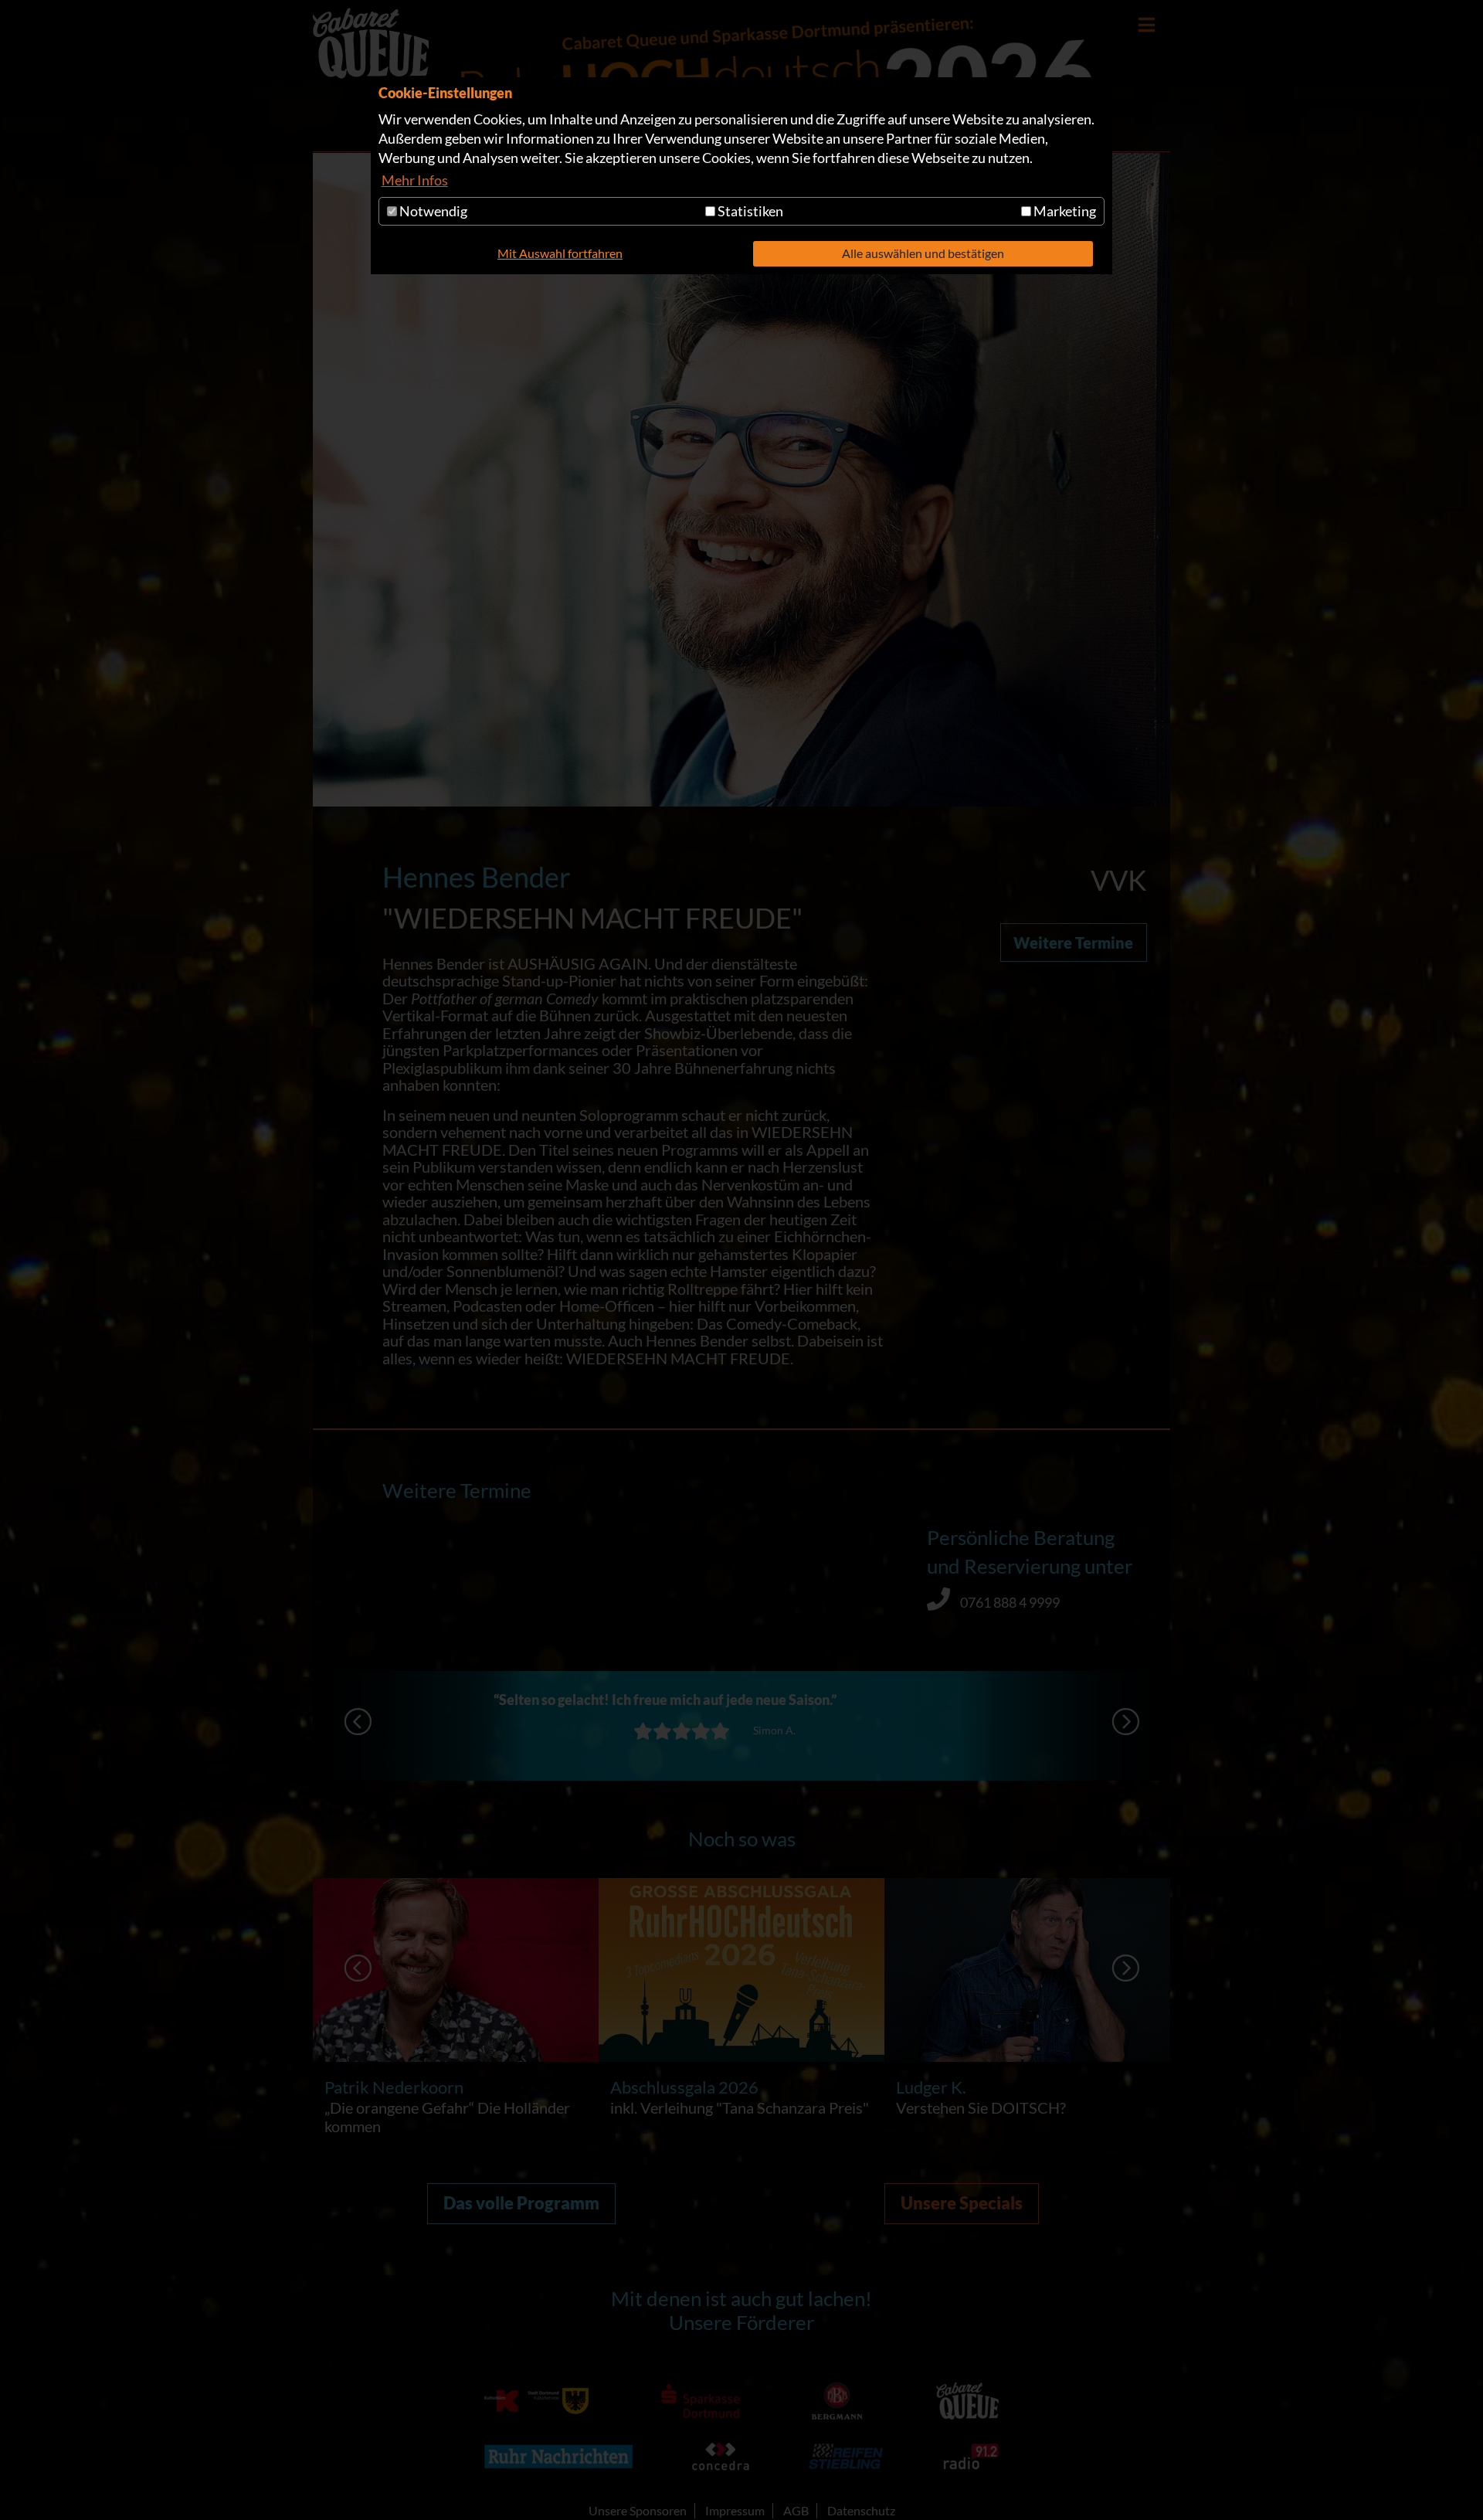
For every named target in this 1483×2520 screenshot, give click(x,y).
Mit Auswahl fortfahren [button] (560, 253)
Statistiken (749, 211)
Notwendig (432, 211)
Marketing (1064, 211)
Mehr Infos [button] (415, 180)
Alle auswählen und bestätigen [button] (923, 253)
